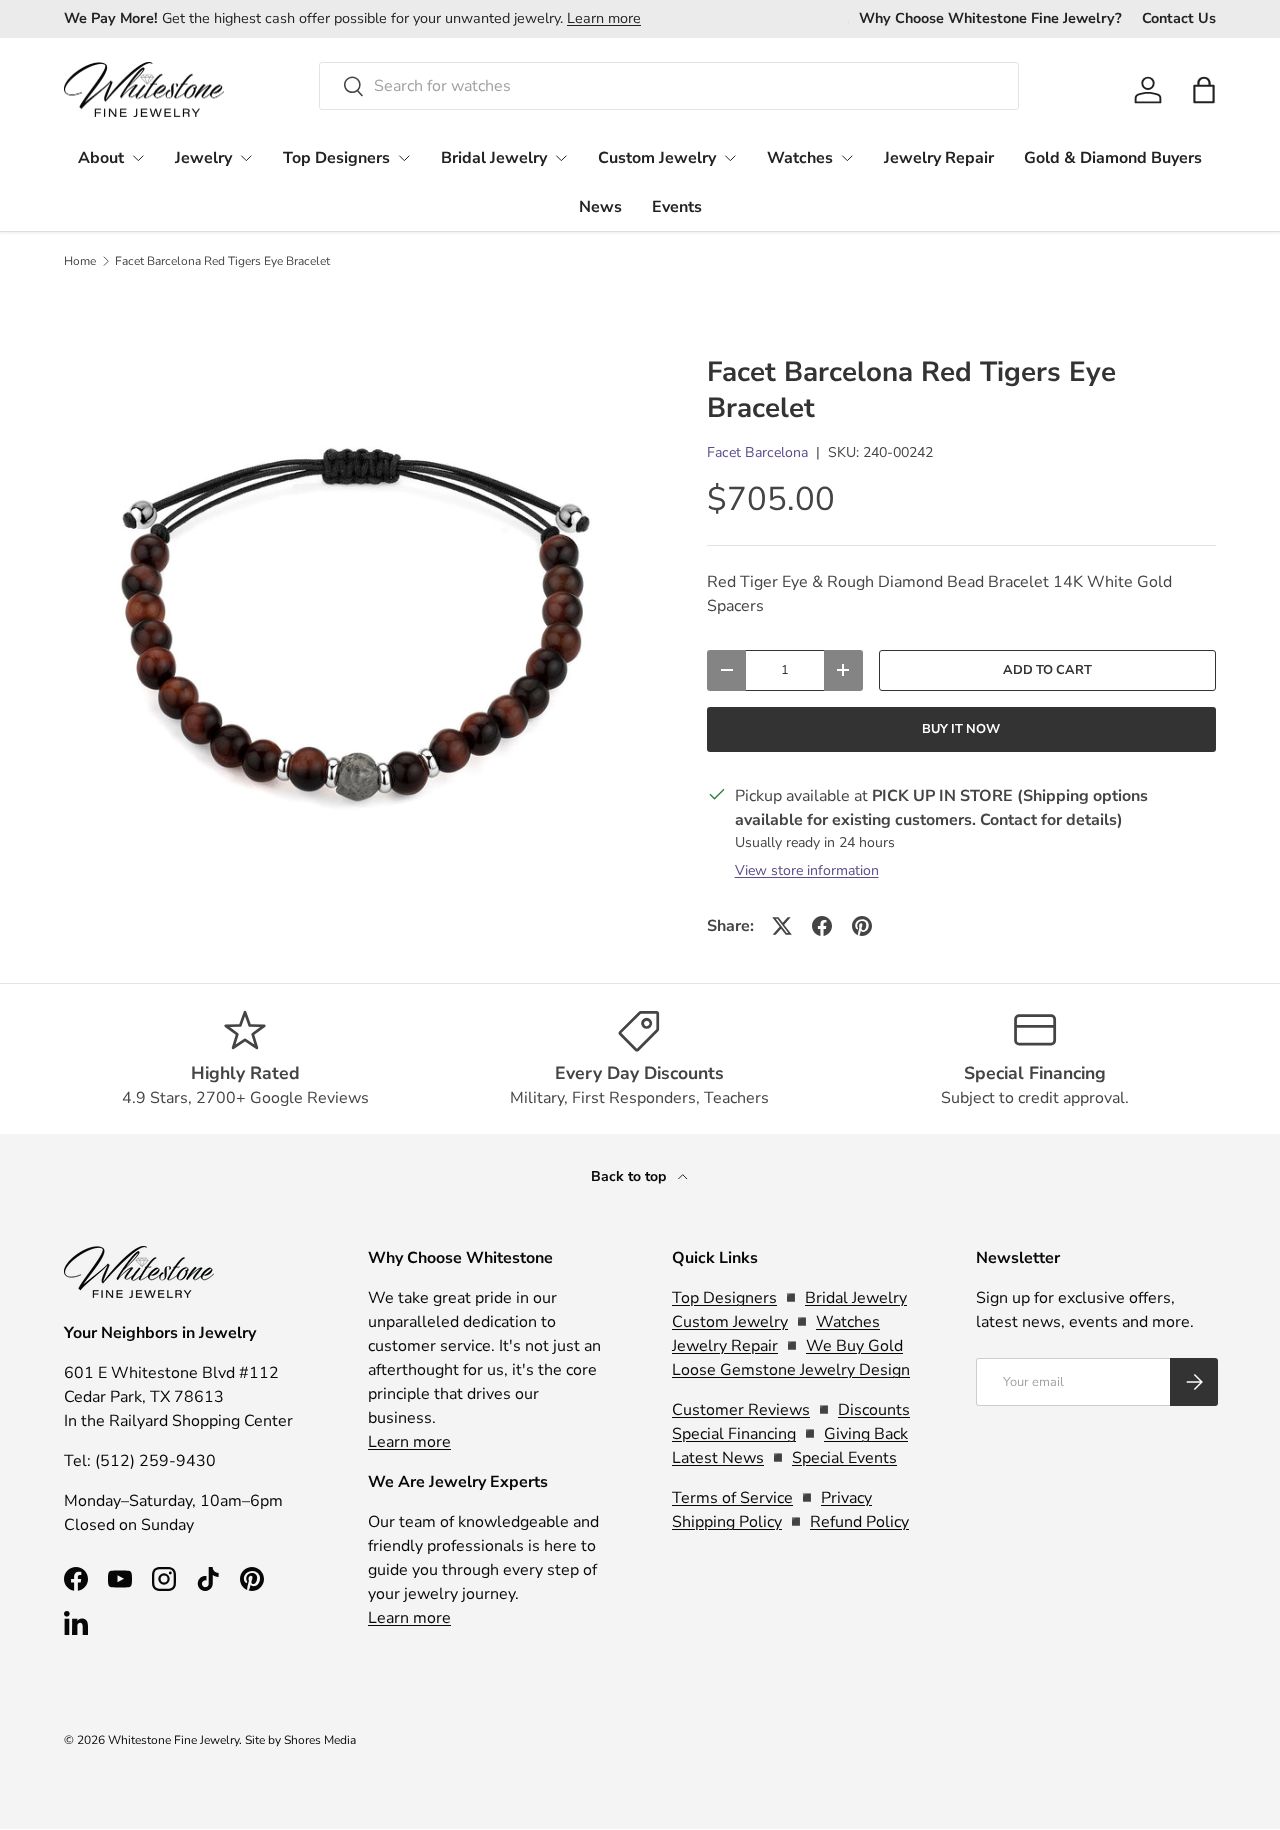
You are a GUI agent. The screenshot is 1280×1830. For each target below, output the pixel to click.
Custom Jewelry (657, 158)
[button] (1204, 90)
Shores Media (320, 1740)
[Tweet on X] (782, 926)
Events (677, 207)
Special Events (844, 1458)
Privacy (846, 1498)
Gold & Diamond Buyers (1113, 158)
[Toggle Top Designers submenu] (404, 158)
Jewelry (203, 158)
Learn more (604, 18)
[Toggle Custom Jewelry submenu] (730, 158)
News (600, 207)
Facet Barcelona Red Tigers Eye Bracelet (222, 261)
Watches (800, 158)
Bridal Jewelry (494, 158)
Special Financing (734, 1434)
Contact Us (1179, 18)
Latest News (718, 1458)
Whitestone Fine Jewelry (173, 1740)
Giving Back (866, 1434)
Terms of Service (732, 1498)
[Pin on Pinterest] (862, 926)
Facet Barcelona (757, 452)
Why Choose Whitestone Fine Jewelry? (990, 18)
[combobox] (669, 86)
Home (80, 261)
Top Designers (336, 158)
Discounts (874, 1410)
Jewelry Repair (939, 158)
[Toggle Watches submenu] (847, 158)
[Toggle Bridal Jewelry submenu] (561, 158)
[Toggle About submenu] (138, 158)
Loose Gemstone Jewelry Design (791, 1370)
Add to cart (1047, 670)
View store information (807, 870)
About (101, 158)
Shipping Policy (727, 1522)
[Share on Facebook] (822, 926)
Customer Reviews (741, 1410)
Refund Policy (859, 1522)
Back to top (630, 1176)
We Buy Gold (854, 1346)
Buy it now (961, 729)
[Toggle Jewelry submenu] (246, 158)
